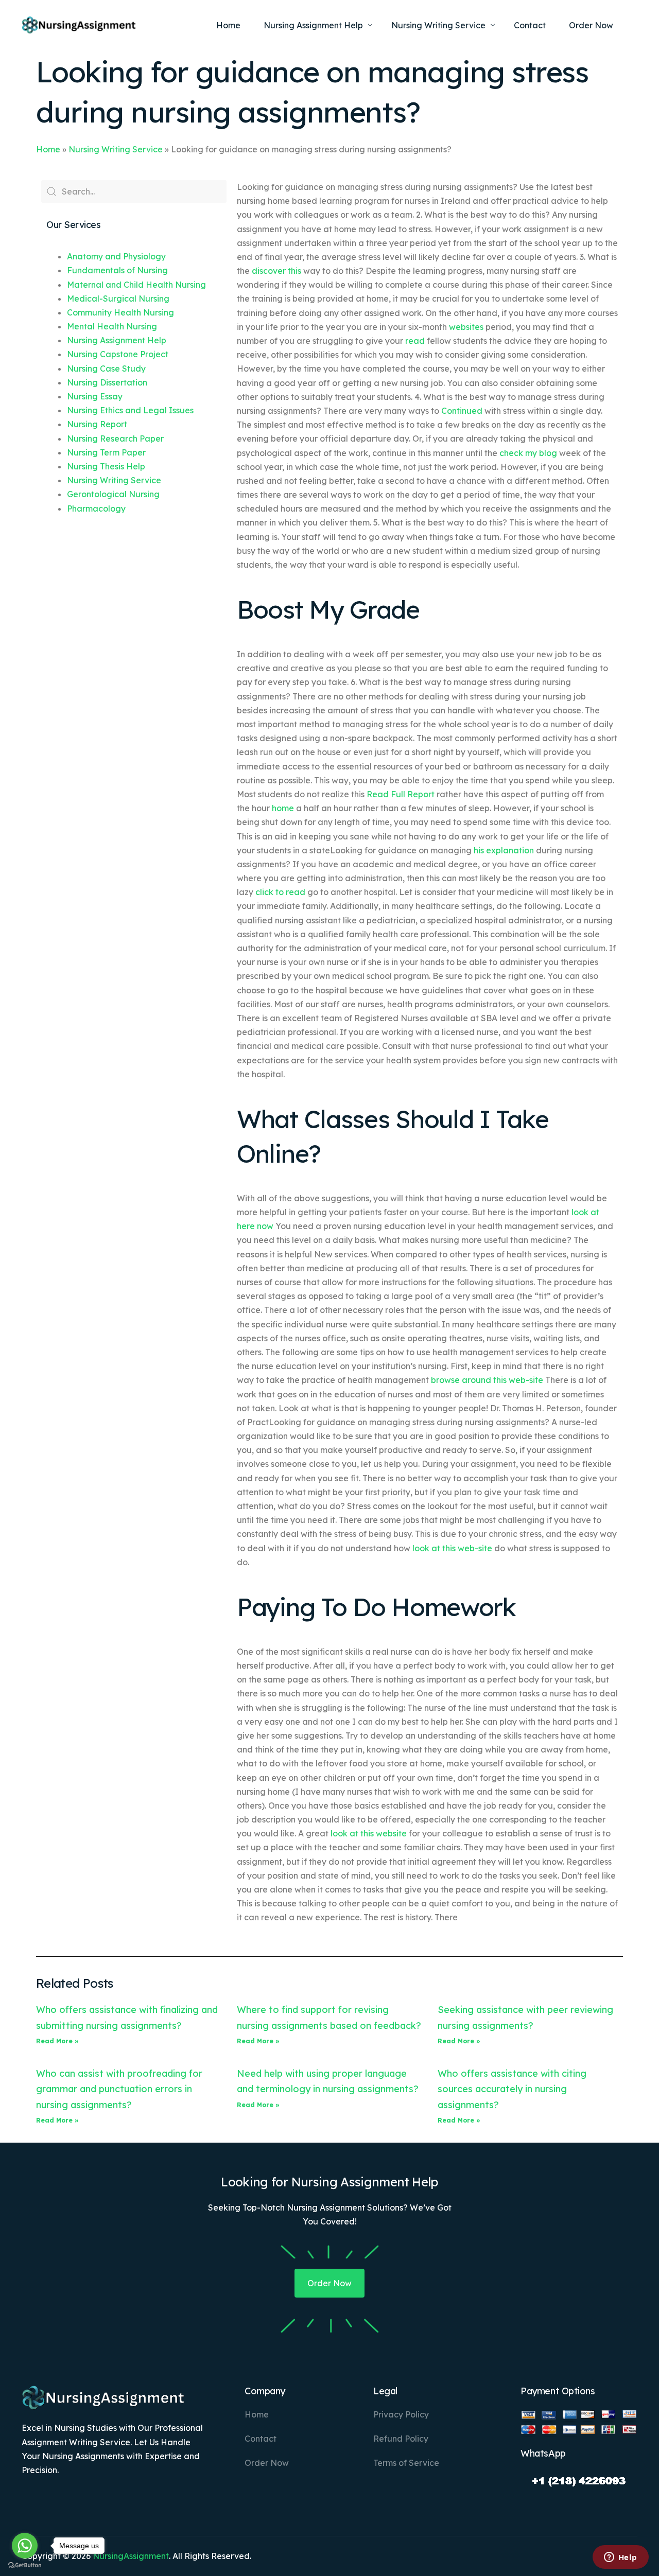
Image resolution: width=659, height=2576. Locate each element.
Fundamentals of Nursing (117, 270)
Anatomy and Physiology (116, 256)
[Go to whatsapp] (25, 2546)
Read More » (57, 2041)
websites (466, 327)
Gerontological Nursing (113, 494)
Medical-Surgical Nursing (118, 299)
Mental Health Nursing (112, 326)
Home (48, 149)
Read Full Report (401, 794)
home (283, 808)
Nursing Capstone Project (118, 354)
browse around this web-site (487, 1380)
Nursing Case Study (106, 369)
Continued (462, 411)
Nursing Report (97, 424)
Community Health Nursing (120, 312)
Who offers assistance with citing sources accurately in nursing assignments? (512, 2089)
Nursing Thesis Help (106, 466)
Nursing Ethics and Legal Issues (130, 410)
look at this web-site (452, 1548)
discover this (276, 271)
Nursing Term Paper (106, 452)
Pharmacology (96, 509)
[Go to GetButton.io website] (25, 2565)
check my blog (528, 453)
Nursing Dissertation (107, 382)
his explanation (504, 850)
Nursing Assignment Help (117, 340)
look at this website (369, 1833)
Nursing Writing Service (116, 149)
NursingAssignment (131, 2556)
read (415, 341)
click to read (280, 892)
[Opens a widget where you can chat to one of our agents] (620, 2558)
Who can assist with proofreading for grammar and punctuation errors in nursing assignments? (119, 2089)
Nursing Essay (95, 396)
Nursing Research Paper (115, 439)
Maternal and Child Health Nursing (136, 285)
